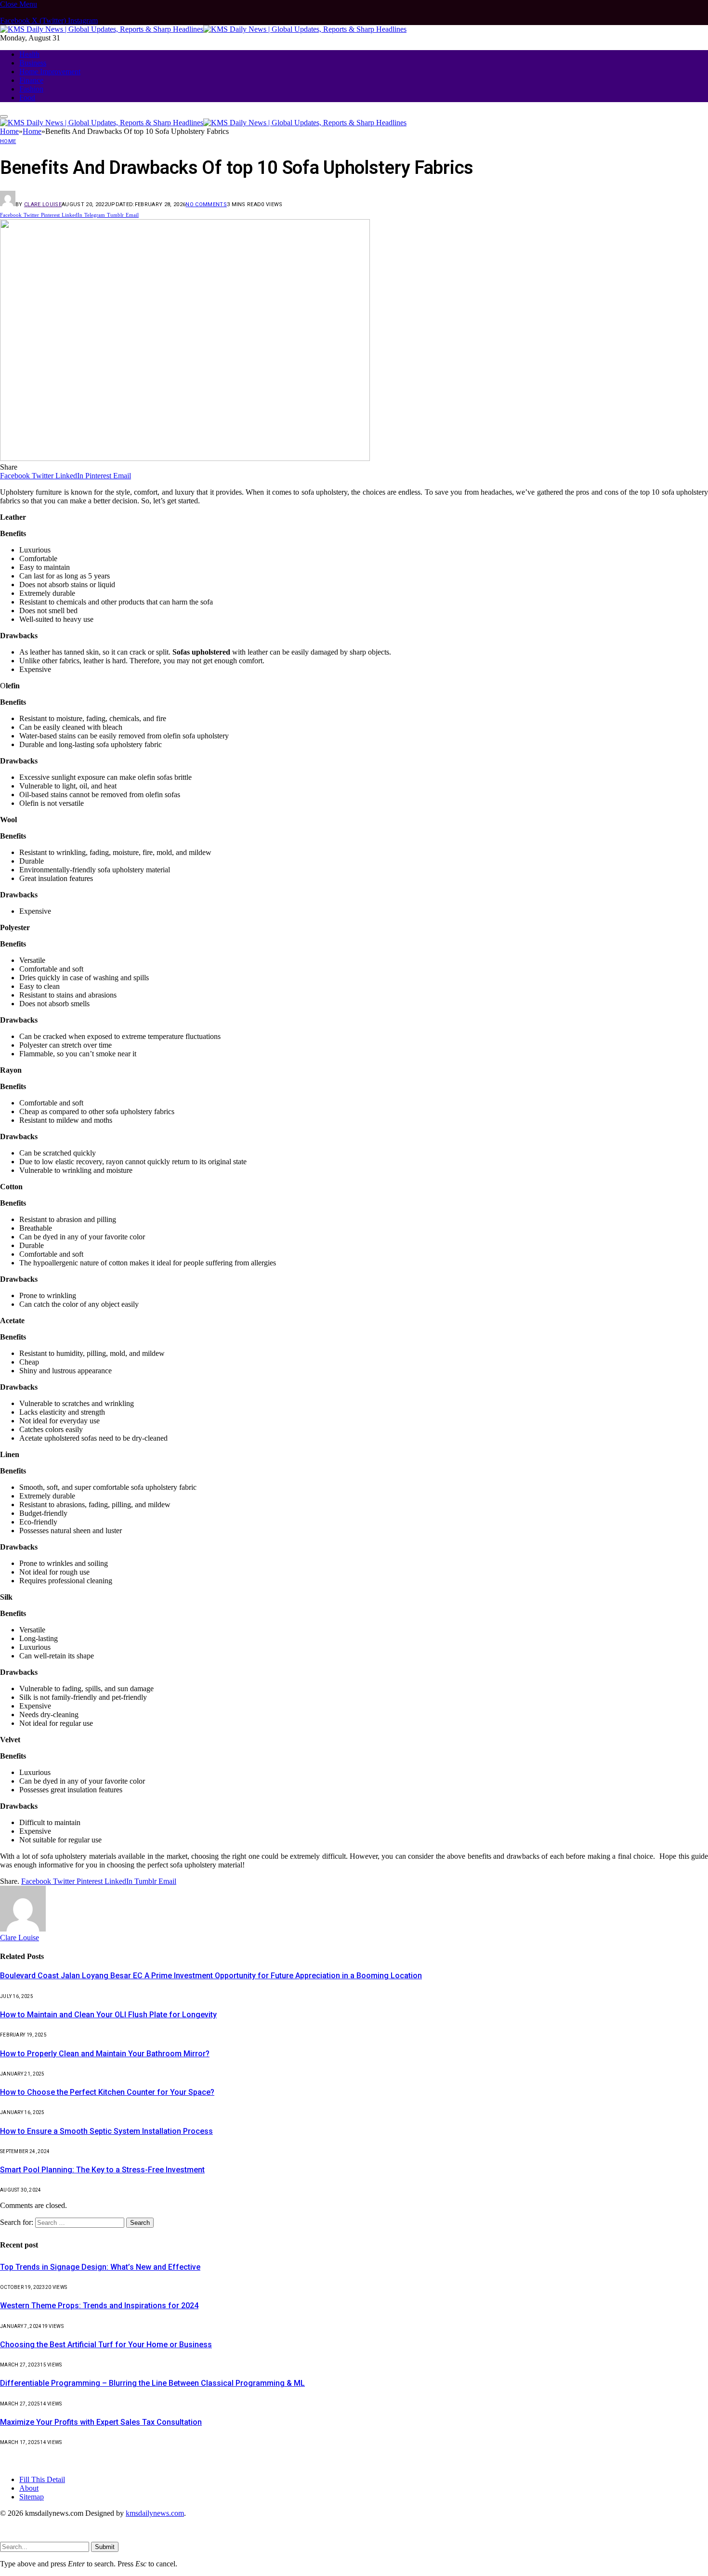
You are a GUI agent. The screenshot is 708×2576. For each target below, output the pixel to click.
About (29, 2488)
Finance (31, 80)
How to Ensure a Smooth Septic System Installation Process (106, 2131)
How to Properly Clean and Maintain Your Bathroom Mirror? (105, 2054)
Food (27, 98)
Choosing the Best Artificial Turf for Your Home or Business (106, 2345)
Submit (105, 2547)
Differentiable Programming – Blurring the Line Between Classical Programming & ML (152, 2383)
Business (33, 63)
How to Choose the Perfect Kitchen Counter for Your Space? (107, 2092)
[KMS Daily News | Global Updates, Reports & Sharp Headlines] (203, 29)
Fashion (31, 89)
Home (8, 141)
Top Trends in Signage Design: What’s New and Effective (100, 2267)
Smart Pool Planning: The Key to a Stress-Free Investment (102, 2170)
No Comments (206, 204)
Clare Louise (43, 204)
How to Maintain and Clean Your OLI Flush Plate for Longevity (108, 2015)
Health (29, 54)
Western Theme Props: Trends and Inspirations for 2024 (99, 2306)
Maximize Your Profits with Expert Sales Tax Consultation (101, 2422)
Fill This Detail (42, 2479)
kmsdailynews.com (155, 2513)
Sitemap (32, 2497)
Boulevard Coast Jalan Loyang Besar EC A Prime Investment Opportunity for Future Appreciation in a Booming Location (211, 1976)
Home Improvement (50, 72)
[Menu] (4, 117)
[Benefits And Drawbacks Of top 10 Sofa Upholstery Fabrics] (185, 458)
